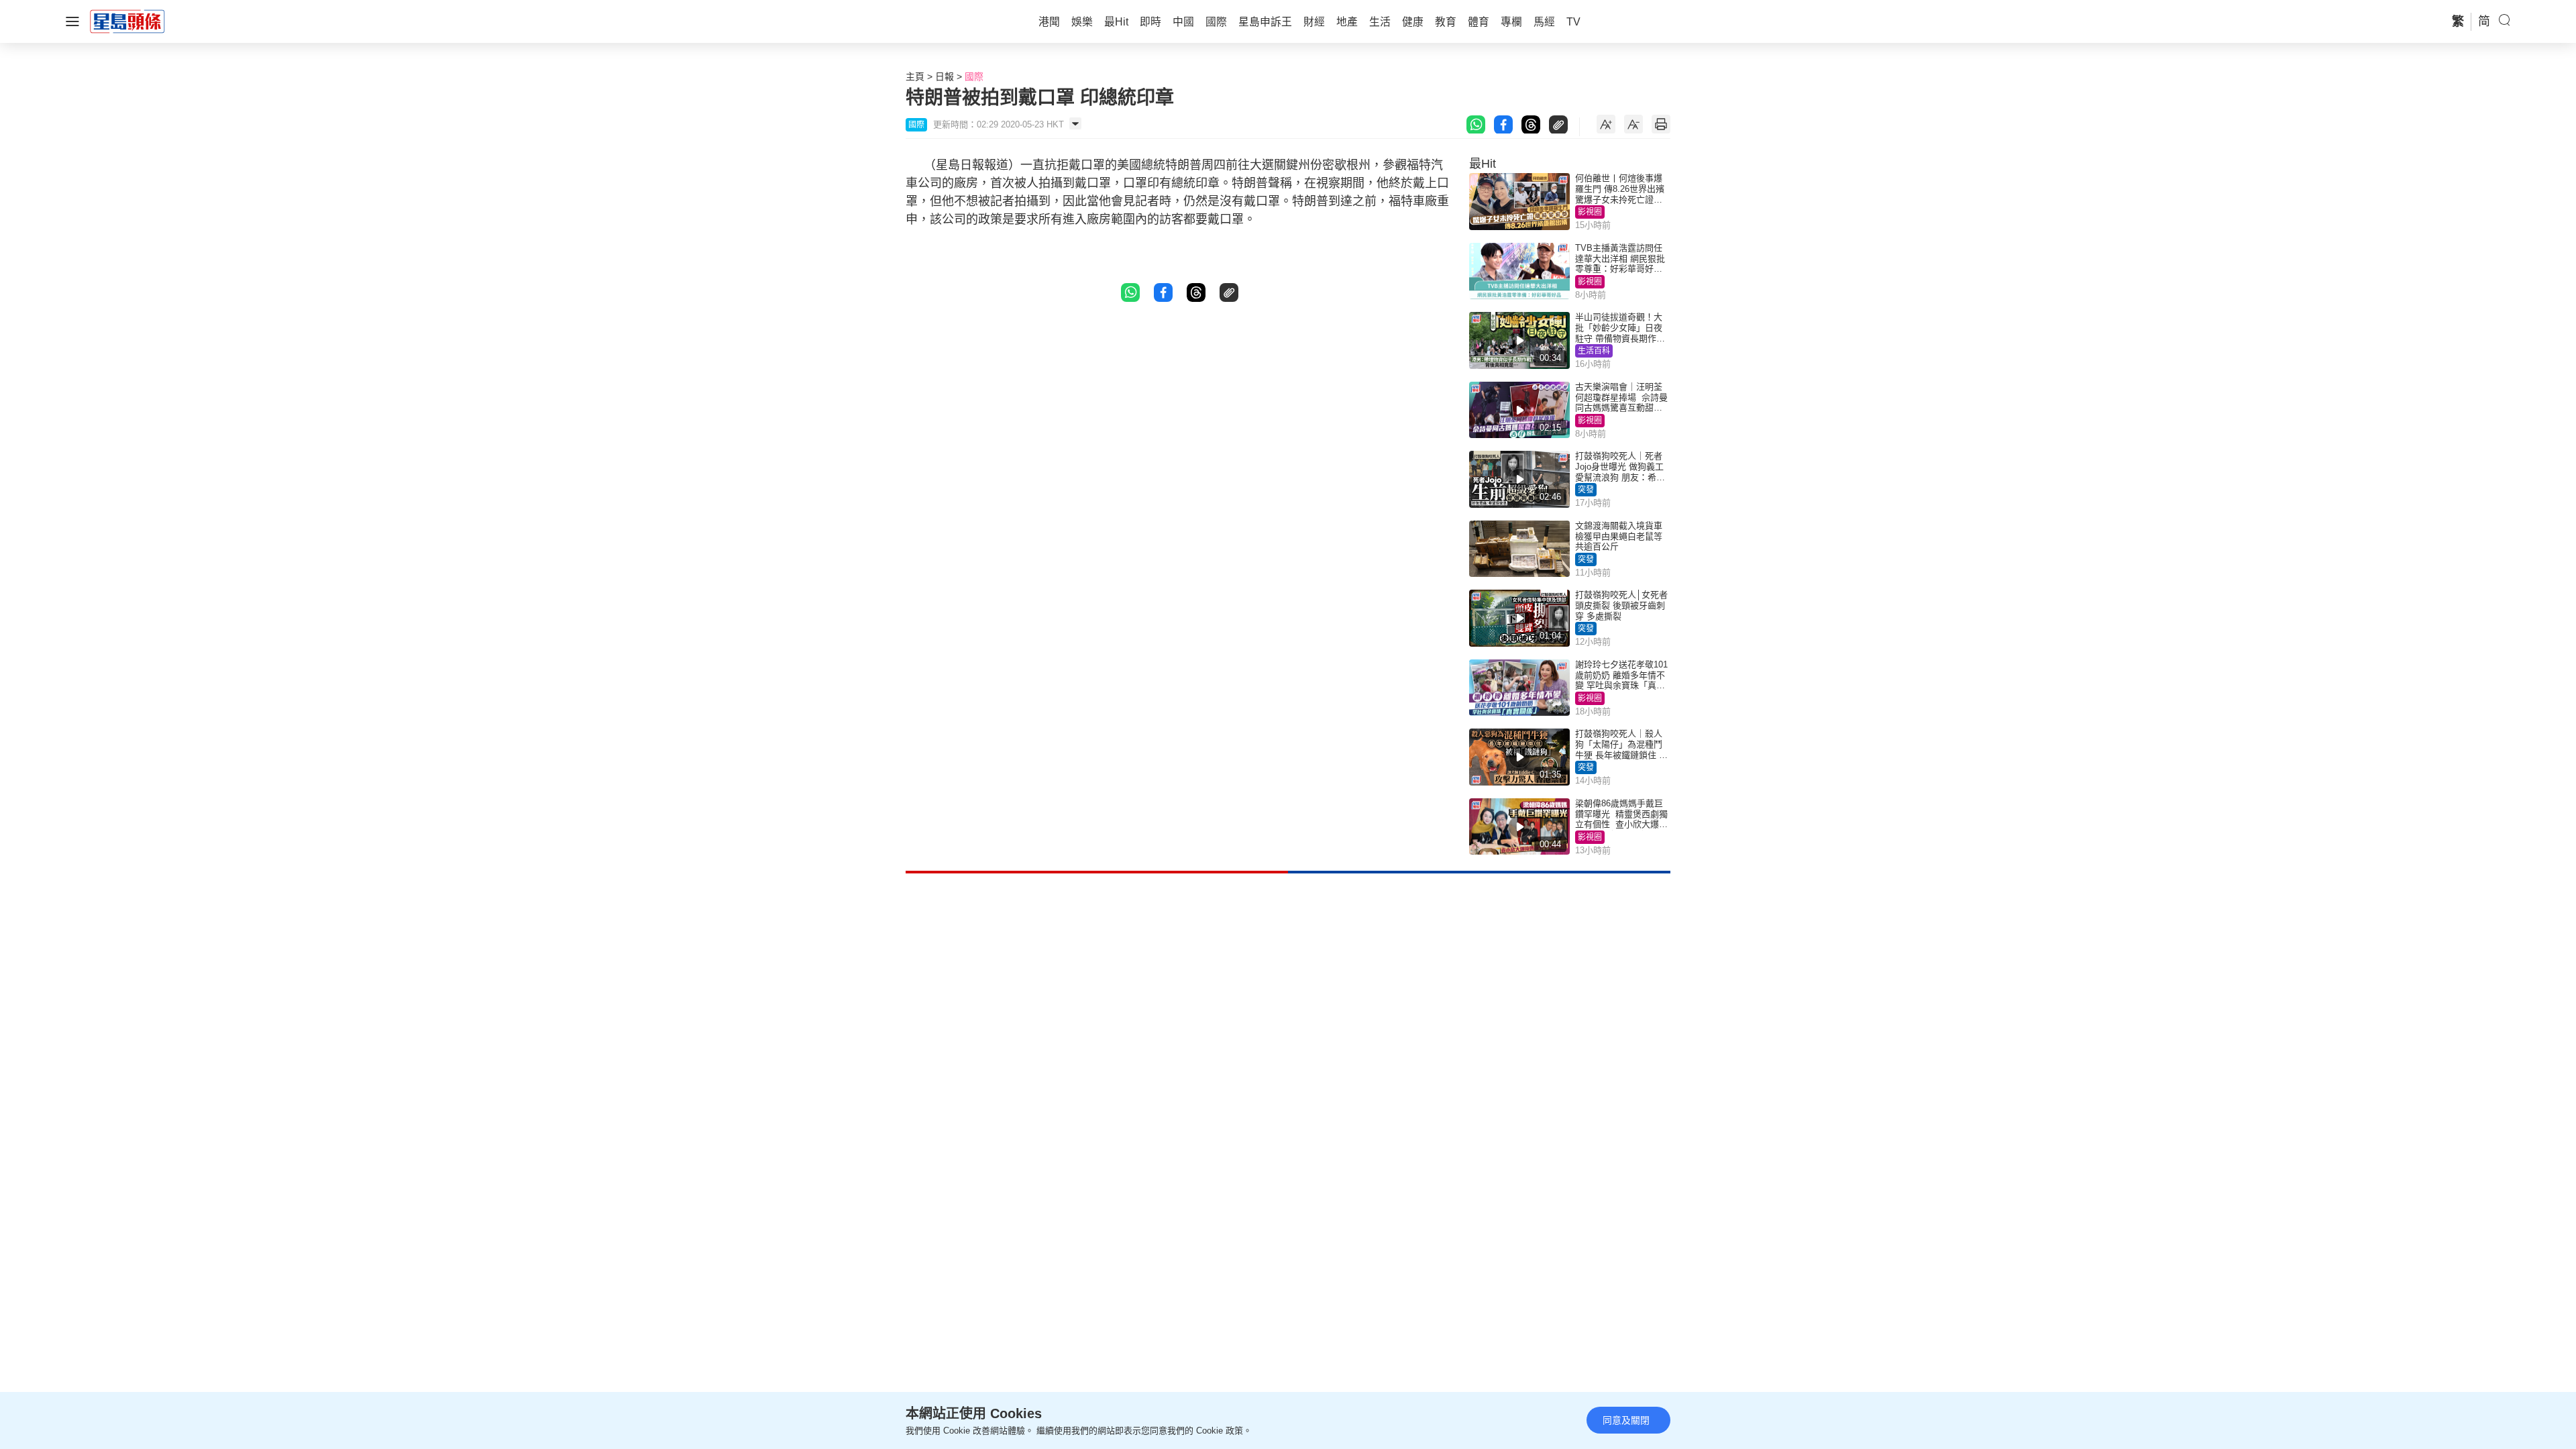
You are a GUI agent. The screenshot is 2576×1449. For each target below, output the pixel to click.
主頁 (915, 76)
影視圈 (1590, 212)
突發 (1586, 490)
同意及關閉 (1626, 1420)
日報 (945, 76)
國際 (974, 76)
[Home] (127, 21)
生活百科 (1594, 351)
